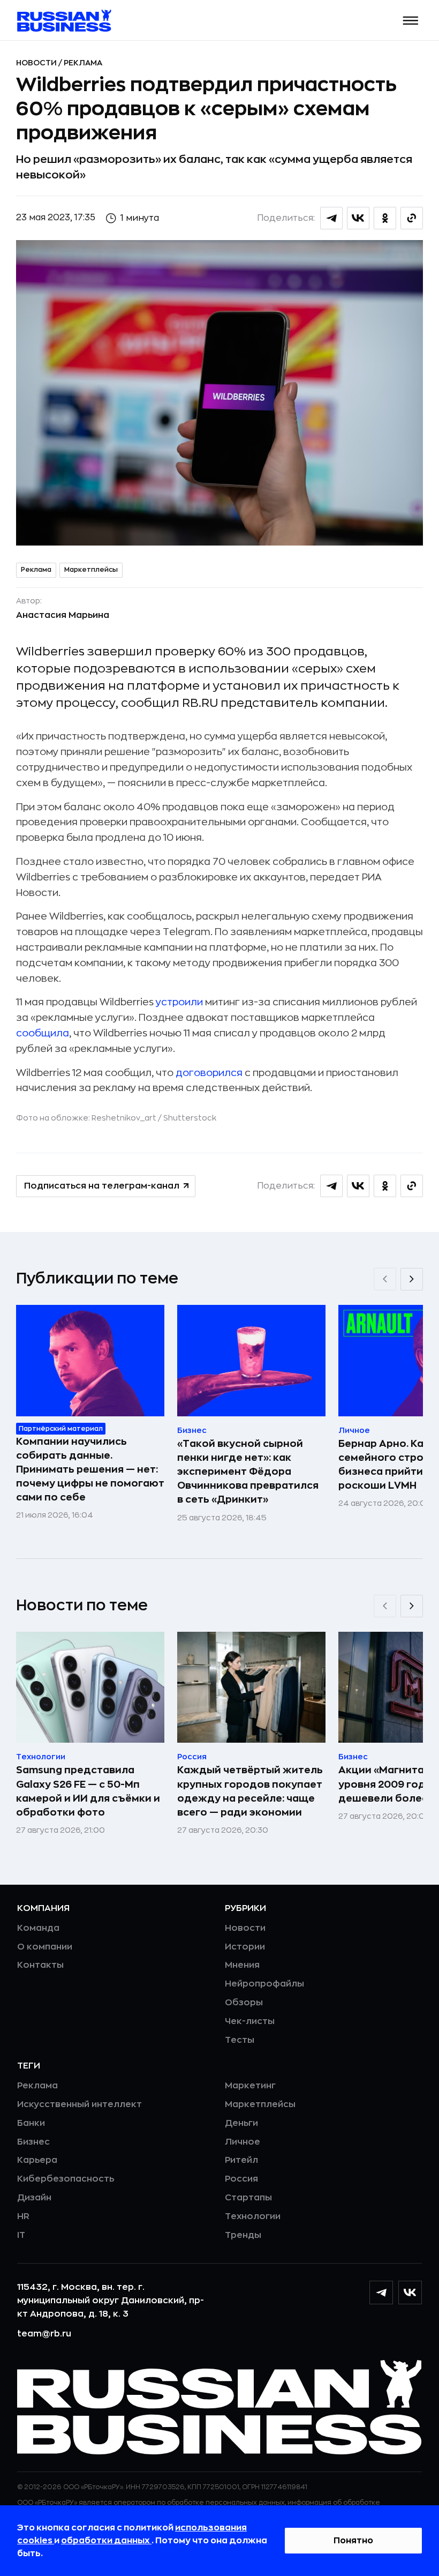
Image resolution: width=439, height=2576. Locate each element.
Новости (37, 63)
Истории (245, 1947)
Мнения (242, 1965)
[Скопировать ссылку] (412, 218)
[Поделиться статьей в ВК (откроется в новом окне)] (358, 218)
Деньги (241, 2123)
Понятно (353, 2541)
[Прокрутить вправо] (412, 1279)
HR (23, 2216)
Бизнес (33, 2142)
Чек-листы (250, 2021)
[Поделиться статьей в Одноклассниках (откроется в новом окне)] (385, 218)
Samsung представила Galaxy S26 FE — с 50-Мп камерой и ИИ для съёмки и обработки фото (88, 1791)
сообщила (43, 1033)
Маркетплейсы (91, 570)
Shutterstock (190, 1118)
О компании (45, 1947)
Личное (243, 2142)
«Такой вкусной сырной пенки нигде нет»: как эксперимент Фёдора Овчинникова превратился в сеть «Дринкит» (248, 1472)
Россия (241, 2179)
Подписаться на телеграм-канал (102, 1186)
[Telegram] (381, 2293)
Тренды (243, 2235)
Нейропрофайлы (264, 1984)
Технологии (253, 2216)
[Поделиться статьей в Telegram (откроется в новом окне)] (331, 218)
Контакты (40, 1965)
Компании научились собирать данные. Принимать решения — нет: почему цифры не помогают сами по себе (90, 1469)
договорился (209, 1073)
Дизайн (34, 2198)
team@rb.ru (44, 2334)
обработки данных (106, 2541)
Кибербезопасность (66, 2179)
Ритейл (241, 2160)
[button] (411, 21)
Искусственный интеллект (80, 2104)
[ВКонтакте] (410, 2293)
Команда (38, 1928)
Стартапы (248, 2198)
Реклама (83, 63)
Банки (31, 2123)
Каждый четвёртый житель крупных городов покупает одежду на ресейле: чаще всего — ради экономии (250, 1791)
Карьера (37, 2160)
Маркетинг (250, 2086)
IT (21, 2235)
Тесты (240, 2040)
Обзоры (244, 2003)
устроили (179, 1002)
